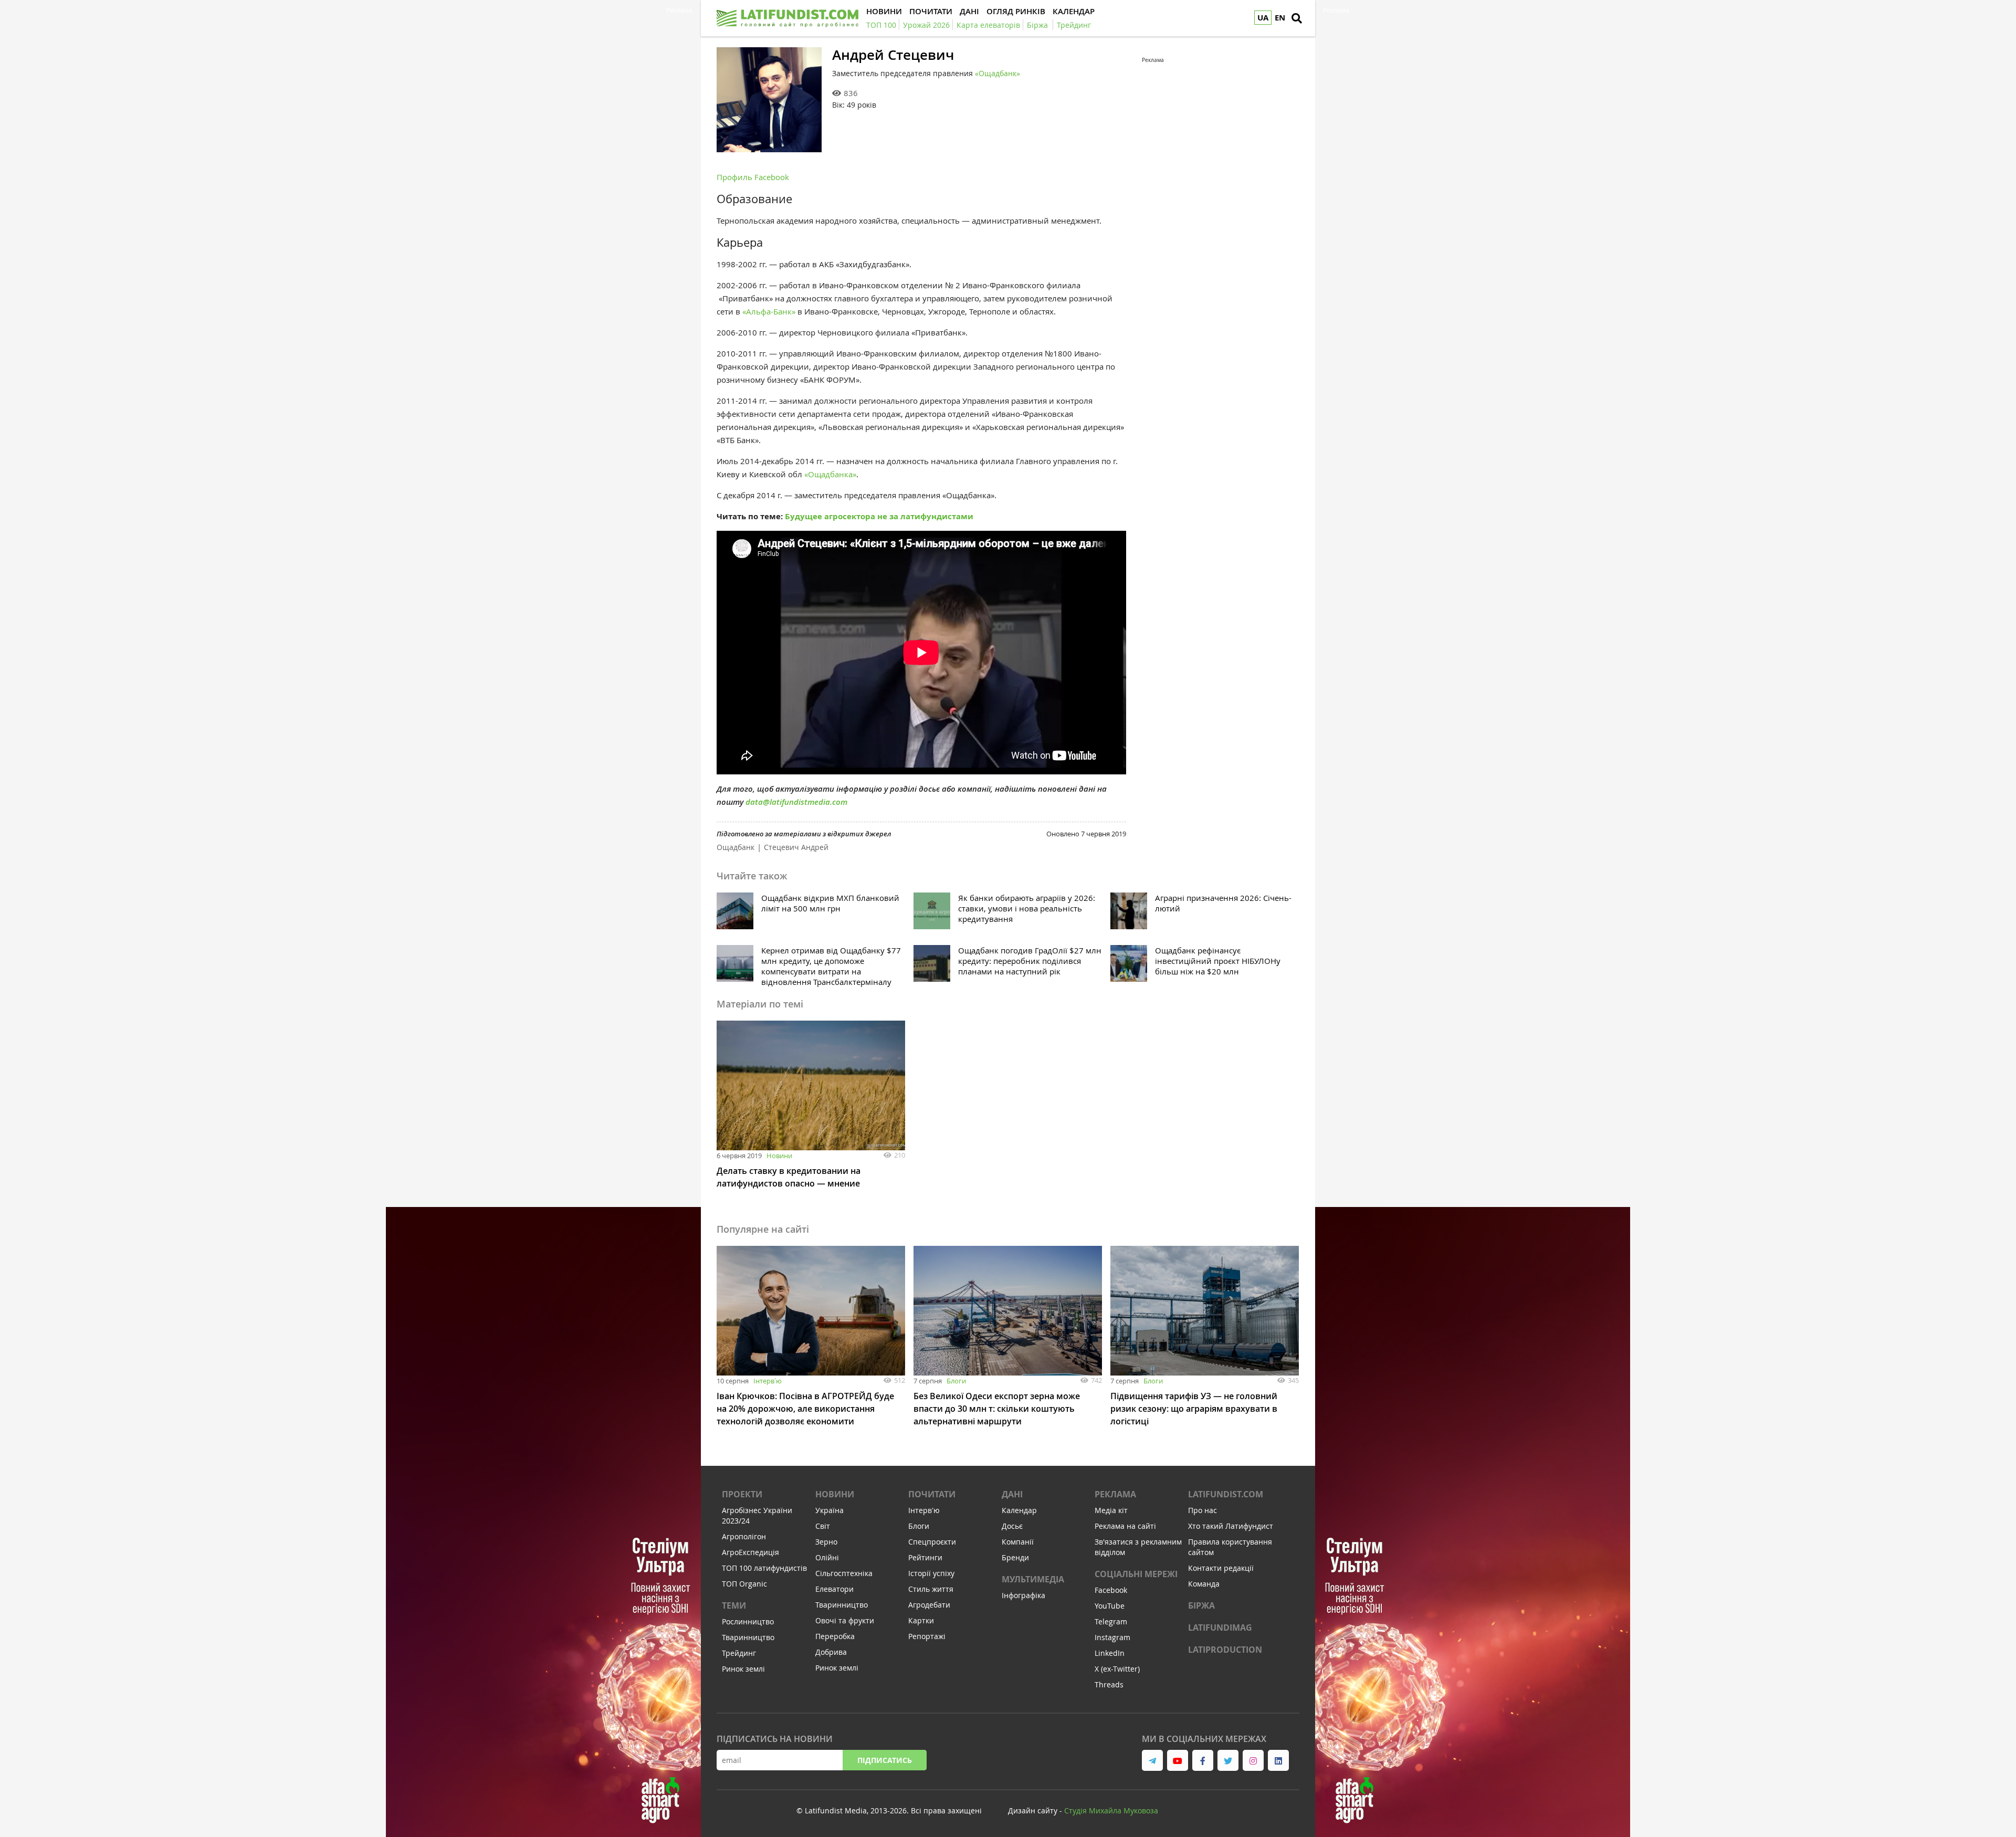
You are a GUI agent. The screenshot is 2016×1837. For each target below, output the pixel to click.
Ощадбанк (736, 847)
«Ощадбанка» (830, 474)
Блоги (956, 1381)
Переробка (835, 1636)
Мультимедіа (1033, 1579)
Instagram (1112, 1637)
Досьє (1012, 1526)
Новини (779, 1156)
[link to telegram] (1152, 1760)
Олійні (827, 1557)
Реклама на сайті (1125, 1526)
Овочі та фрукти (845, 1620)
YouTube (1110, 1606)
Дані (1012, 1494)
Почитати (932, 1494)
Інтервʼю (768, 1381)
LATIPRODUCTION (1225, 1650)
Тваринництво (748, 1637)
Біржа (1201, 1605)
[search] (1297, 18)
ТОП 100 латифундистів (764, 1568)
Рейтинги (925, 1557)
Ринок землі (743, 1669)
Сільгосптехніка (844, 1573)
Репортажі (927, 1636)
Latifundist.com (1226, 1494)
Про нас (1203, 1510)
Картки (921, 1620)
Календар (1019, 1510)
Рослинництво (748, 1621)
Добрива (831, 1652)
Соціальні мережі (1136, 1574)
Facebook (1111, 1590)
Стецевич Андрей (796, 847)
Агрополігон (744, 1536)
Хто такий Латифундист (1231, 1526)
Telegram (1111, 1621)
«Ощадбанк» (997, 73)
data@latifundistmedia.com (796, 802)
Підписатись (885, 1760)
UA (1263, 18)
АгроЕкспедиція (750, 1552)
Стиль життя (931, 1589)
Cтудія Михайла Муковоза (1111, 1810)
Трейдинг (739, 1653)
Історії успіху (931, 1573)
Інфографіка (1023, 1595)
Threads (1109, 1684)
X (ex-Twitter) (1117, 1669)
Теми (734, 1605)
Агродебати (929, 1605)
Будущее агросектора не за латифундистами (879, 516)
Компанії (1018, 1542)
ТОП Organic (744, 1584)
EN (1280, 18)
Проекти (742, 1494)
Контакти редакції (1221, 1568)
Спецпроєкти (932, 1542)
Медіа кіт (1111, 1510)
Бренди (1015, 1557)
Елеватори (834, 1589)
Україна (829, 1510)
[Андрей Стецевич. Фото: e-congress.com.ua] (769, 100)
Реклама (1115, 1494)
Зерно (826, 1542)
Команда (1204, 1584)
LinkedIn (1110, 1653)
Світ (823, 1526)
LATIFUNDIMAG (1220, 1628)
